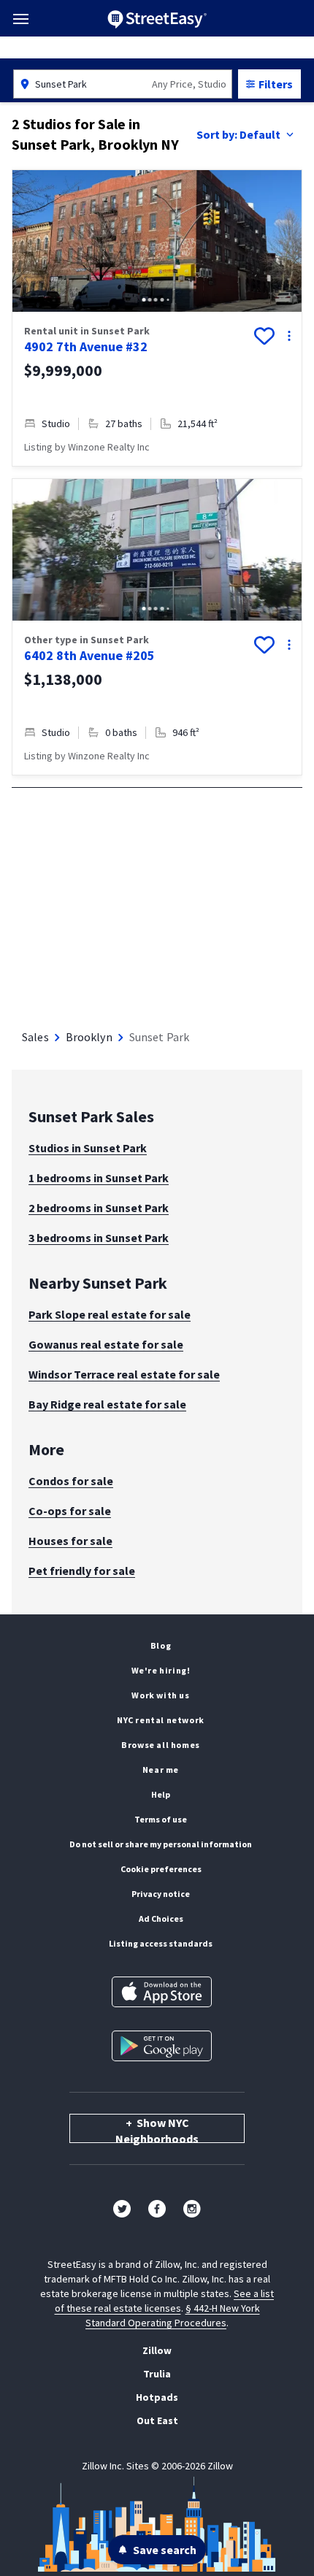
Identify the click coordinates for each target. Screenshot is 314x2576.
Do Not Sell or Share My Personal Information (161, 1844)
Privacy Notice (161, 1894)
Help (161, 1794)
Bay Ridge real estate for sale (107, 1404)
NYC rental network (161, 1720)
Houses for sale (70, 1541)
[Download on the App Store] (162, 1992)
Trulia (157, 2374)
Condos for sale (71, 1481)
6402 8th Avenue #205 (89, 655)
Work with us (160, 1695)
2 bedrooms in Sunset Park (99, 1208)
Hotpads (157, 2397)
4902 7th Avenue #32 (86, 346)
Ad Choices (161, 1918)
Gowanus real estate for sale (106, 1344)
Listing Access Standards (161, 1943)
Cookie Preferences (161, 1869)
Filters (276, 84)
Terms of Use (161, 1819)
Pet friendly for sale (82, 1571)
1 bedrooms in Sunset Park (99, 1178)
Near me (161, 1770)
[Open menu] (21, 19)
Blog (161, 1645)
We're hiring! (161, 1670)
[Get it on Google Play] (162, 2046)
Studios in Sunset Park (88, 1148)
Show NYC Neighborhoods (157, 2129)
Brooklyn (89, 1037)
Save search (165, 2550)
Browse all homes (161, 1745)
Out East (157, 2420)
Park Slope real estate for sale (110, 1314)
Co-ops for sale (70, 1511)
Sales (35, 1037)
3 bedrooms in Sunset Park (99, 1238)
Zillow (157, 2350)
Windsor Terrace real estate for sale (124, 1374)
